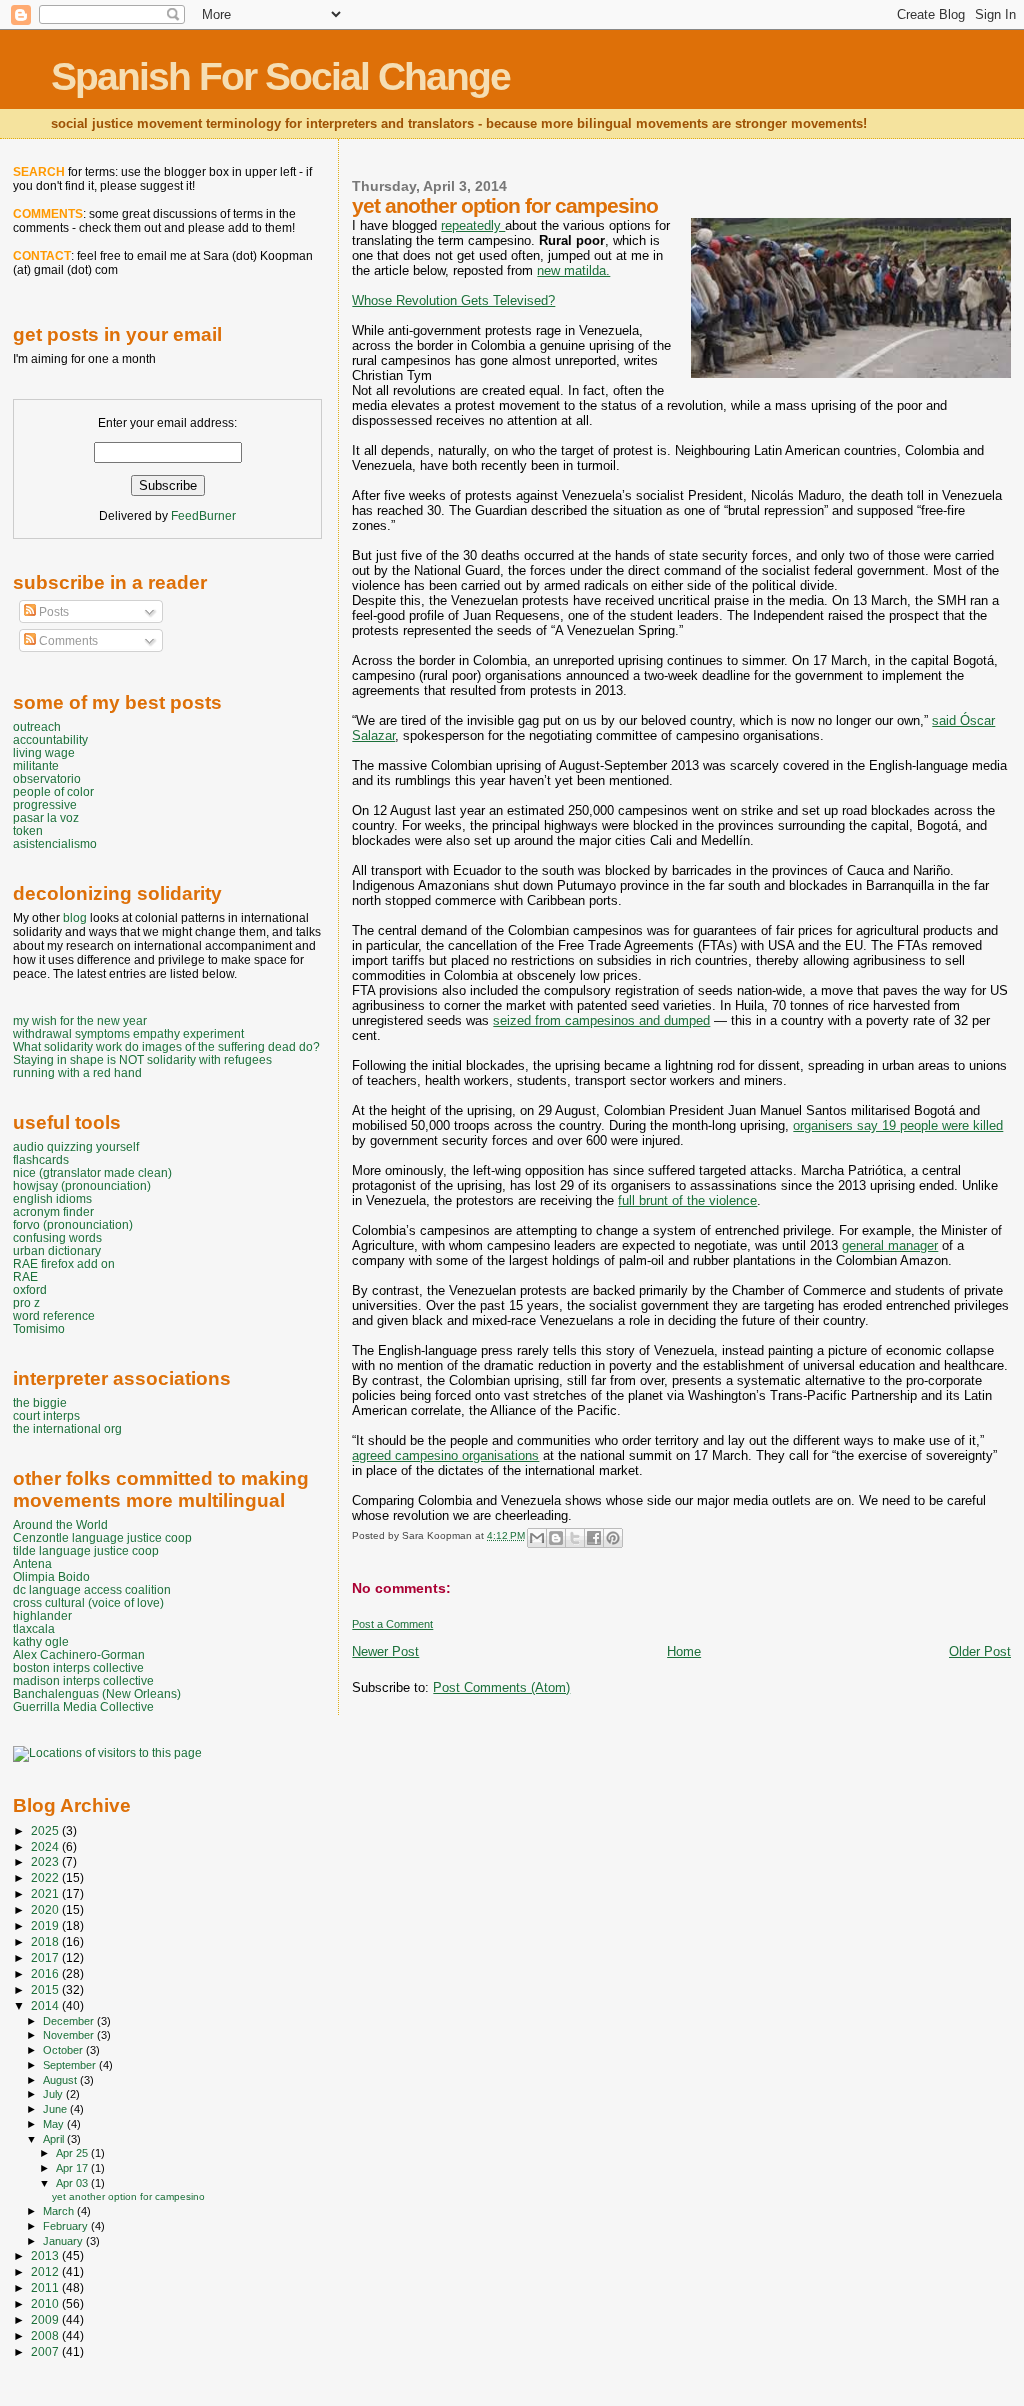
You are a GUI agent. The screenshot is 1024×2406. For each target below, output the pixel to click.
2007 (46, 2351)
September (71, 2065)
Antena (32, 1563)
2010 (46, 2303)
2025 (46, 1830)
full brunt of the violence (687, 1200)
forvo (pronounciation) (73, 1224)
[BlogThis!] (556, 1538)
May (55, 2124)
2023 (46, 1861)
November (70, 2035)
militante (36, 765)
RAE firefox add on (64, 1263)
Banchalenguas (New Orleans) (97, 1693)
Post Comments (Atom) (501, 1687)
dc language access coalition (92, 1589)
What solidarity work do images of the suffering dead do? (166, 1046)
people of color (53, 791)
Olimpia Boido (51, 1576)
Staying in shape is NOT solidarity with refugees (142, 1059)
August (61, 2080)
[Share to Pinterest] (613, 1538)
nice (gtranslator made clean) (92, 1172)
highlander (42, 1615)
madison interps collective (83, 1680)
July (54, 2094)
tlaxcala (34, 1628)
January (64, 2241)
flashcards (41, 1159)
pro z (26, 1302)
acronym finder (53, 1211)
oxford (30, 1289)
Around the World (60, 1524)
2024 (46, 1846)
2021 (46, 1893)
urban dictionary (57, 1250)
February (67, 2226)
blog (75, 918)
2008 (46, 2335)
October (64, 2050)
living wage (44, 752)
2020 (46, 1909)
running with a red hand (77, 1072)
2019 (46, 1925)
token (28, 830)
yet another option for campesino (128, 2196)
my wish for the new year (80, 1020)
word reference (54, 1315)
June (56, 2109)
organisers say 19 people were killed (898, 1125)
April (55, 2139)
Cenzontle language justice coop (102, 1537)
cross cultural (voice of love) (88, 1602)
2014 (46, 2005)
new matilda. (573, 270)
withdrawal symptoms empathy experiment (128, 1033)
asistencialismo (55, 843)
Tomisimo (39, 1328)
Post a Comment (392, 1624)
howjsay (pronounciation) (82, 1185)
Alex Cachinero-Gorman (79, 1654)
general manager (890, 1245)
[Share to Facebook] (594, 1538)
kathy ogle (41, 1641)
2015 (46, 1989)
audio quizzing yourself (76, 1146)
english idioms (52, 1198)
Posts (52, 612)
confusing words (57, 1237)
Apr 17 (73, 2168)
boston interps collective (78, 1667)
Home (684, 1651)
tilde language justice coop (86, 1550)
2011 (46, 2287)
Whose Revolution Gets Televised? (453, 300)
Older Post (980, 1651)
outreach (37, 726)
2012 (46, 2271)
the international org (67, 1428)
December (70, 2021)
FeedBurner (203, 516)
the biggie (40, 1402)
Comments (67, 641)
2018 (46, 1941)
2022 (46, 1877)
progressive (45, 804)
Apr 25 (73, 2153)
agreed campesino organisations (445, 1455)
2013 (46, 2255)
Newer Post (385, 1651)
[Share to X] (575, 1538)
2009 (46, 2319)
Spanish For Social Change (280, 76)
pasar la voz (46, 817)
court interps (46, 1415)
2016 (46, 1973)
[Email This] (537, 1538)
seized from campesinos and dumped (601, 1020)
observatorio (47, 778)
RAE (25, 1276)
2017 (46, 1957)
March (60, 2211)
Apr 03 (73, 2183)
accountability (50, 739)
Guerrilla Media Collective (83, 1706)
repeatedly (473, 225)
